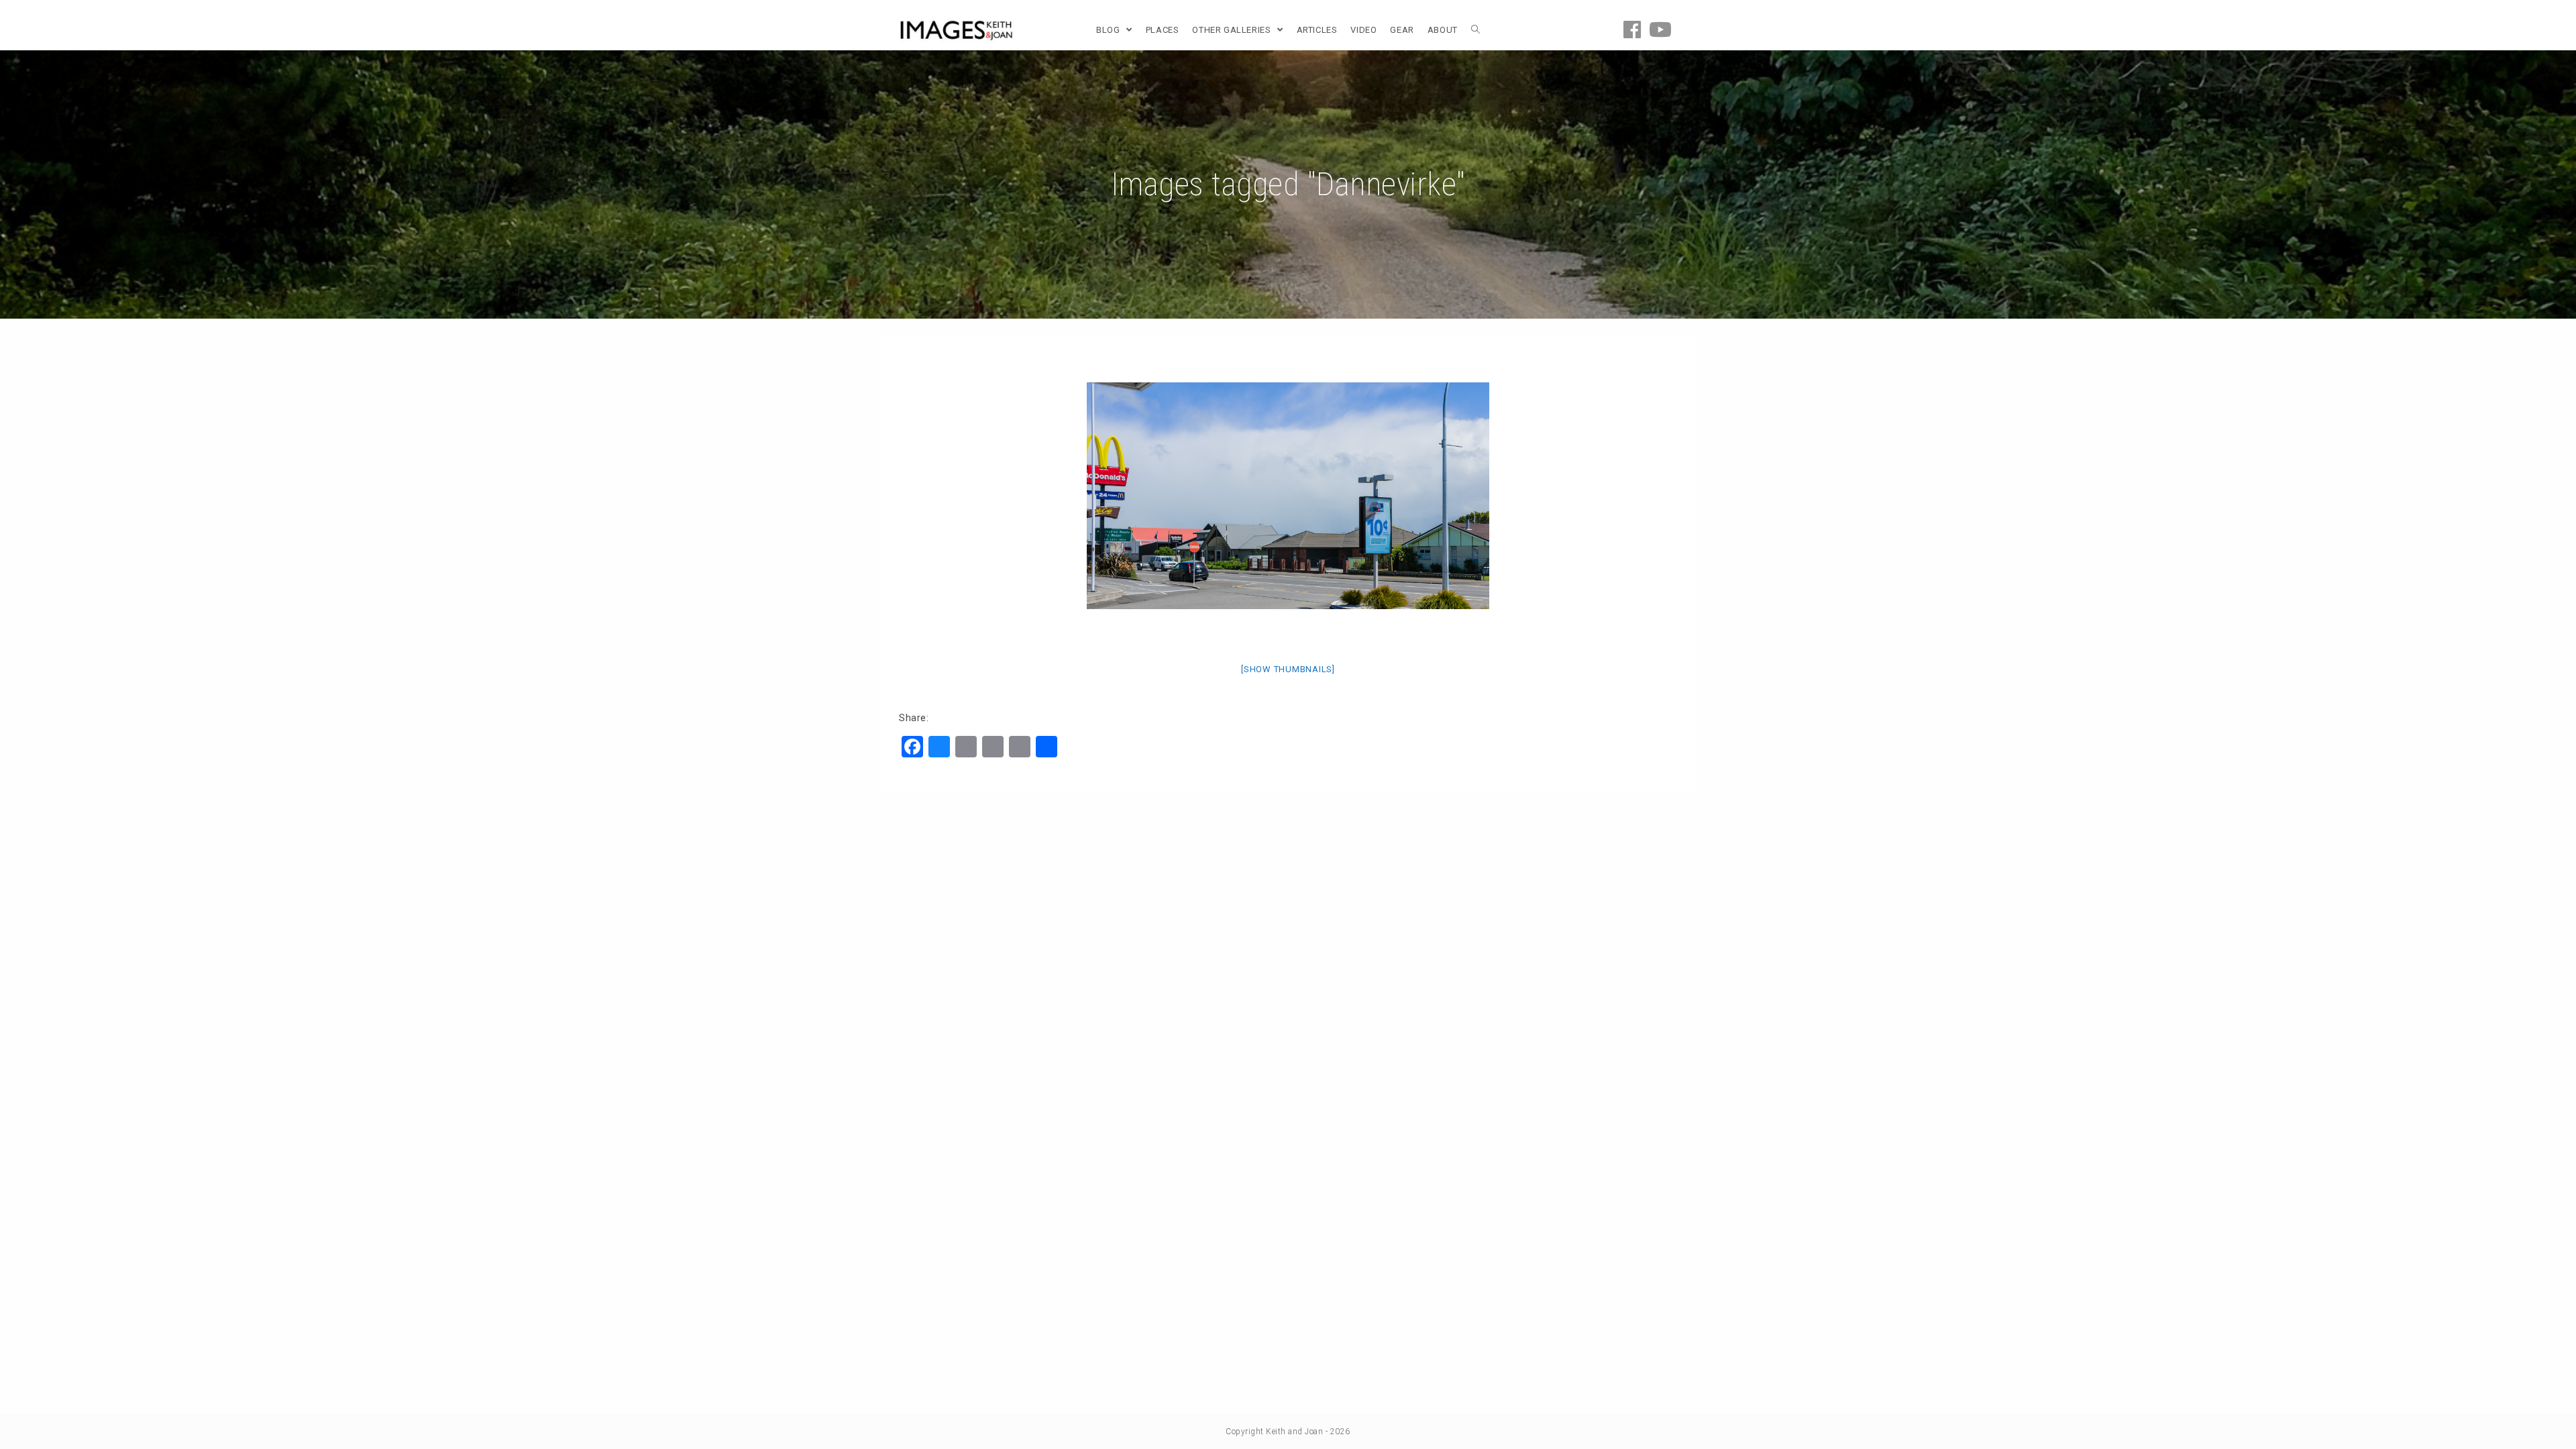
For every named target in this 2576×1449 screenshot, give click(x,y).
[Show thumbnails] (1288, 669)
